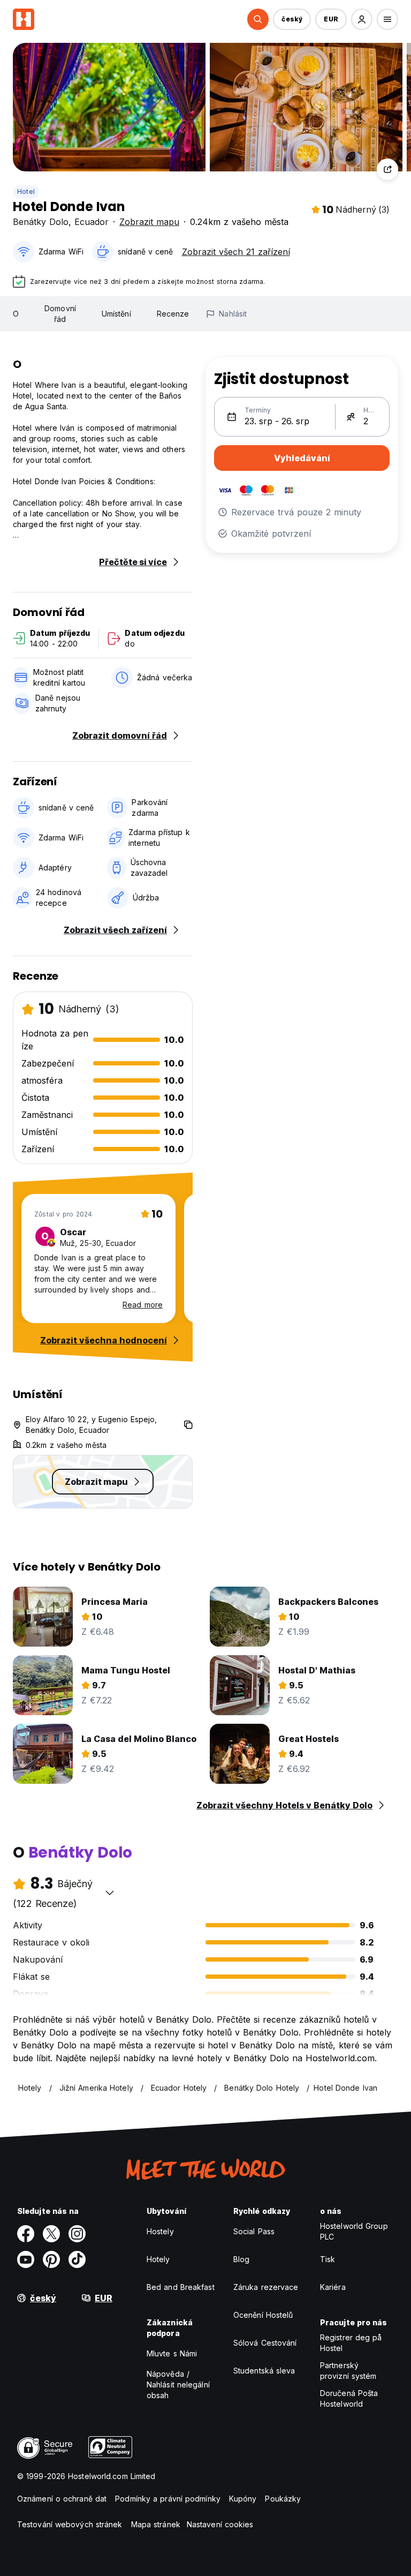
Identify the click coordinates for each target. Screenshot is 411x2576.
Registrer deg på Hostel (351, 2343)
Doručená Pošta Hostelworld (349, 2398)
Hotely (158, 2259)
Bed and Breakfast (181, 2287)
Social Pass (254, 2231)
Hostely (160, 2231)
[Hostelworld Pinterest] (51, 2259)
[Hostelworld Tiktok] (77, 2259)
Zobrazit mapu (149, 222)
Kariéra (333, 2287)
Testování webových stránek (70, 2524)
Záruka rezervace (266, 2287)
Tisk (328, 2259)
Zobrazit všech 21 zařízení (236, 252)
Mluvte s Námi (172, 2353)
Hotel (26, 191)
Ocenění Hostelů (263, 2315)
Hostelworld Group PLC (354, 2231)
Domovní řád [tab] (60, 314)
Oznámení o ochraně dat (62, 2499)
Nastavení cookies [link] (220, 2524)
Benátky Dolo (41, 222)
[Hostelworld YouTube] (26, 2259)
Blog (241, 2259)
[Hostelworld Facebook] (26, 2234)
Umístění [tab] (116, 314)
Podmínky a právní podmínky (168, 2499)
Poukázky (283, 2499)
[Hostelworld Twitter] (51, 2234)
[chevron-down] (110, 1892)
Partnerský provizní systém (348, 2371)
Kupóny (243, 2499)
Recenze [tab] (173, 314)
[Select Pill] (258, 19)
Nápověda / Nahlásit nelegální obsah (178, 2385)
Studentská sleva (264, 2371)
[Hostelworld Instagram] (77, 2234)
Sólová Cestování (265, 2343)
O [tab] (16, 314)
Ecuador (92, 222)
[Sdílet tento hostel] (387, 169)
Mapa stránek (156, 2524)
